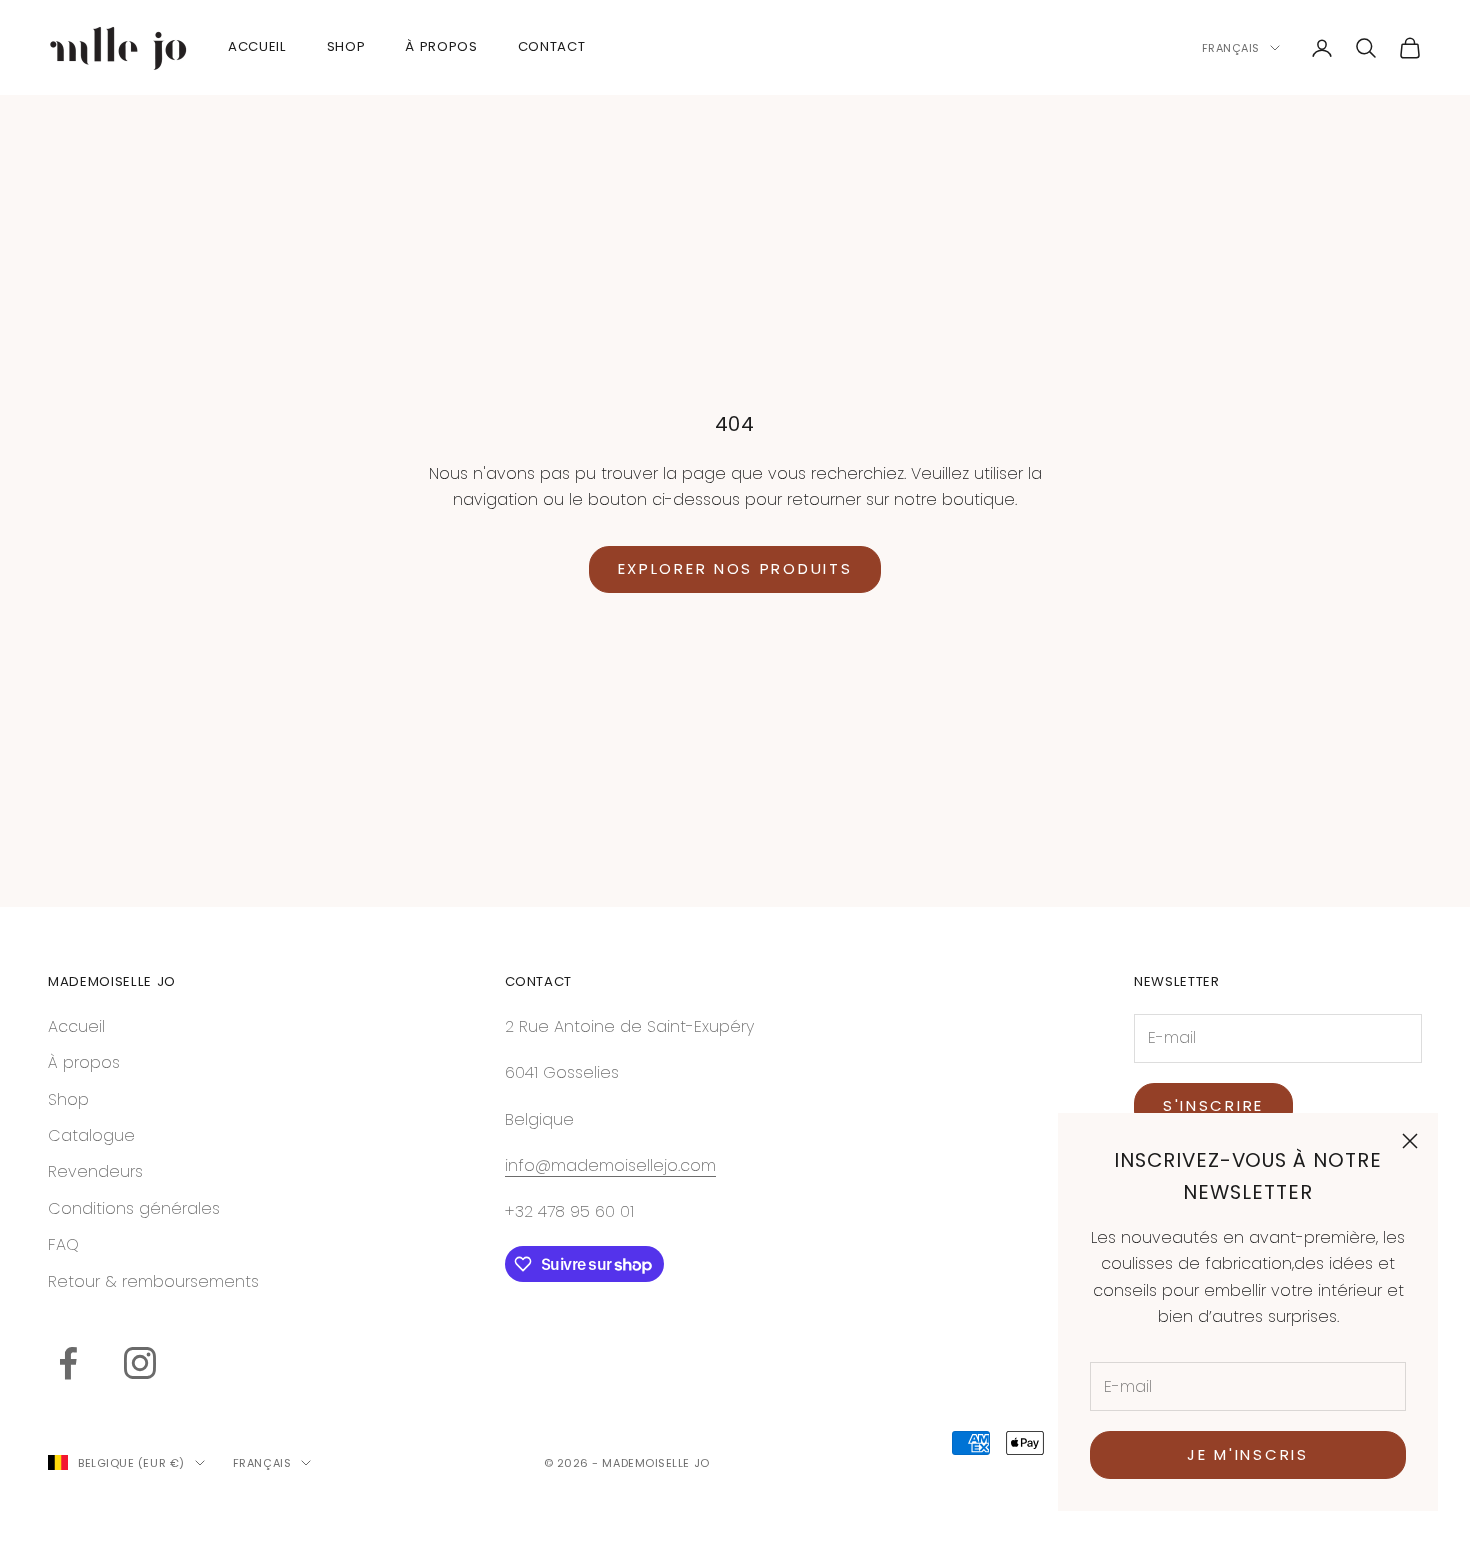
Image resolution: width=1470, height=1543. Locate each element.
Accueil (257, 46)
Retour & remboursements (153, 1281)
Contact (552, 46)
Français (1231, 48)
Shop (68, 1099)
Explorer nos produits (735, 568)
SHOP (346, 46)
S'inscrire (1213, 1105)
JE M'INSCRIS (1247, 1454)
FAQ (63, 1244)
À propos (84, 1062)
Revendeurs (95, 1171)
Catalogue (91, 1135)
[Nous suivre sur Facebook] (68, 1363)
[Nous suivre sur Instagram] (140, 1363)
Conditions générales (134, 1208)
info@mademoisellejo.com (610, 1165)
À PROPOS (441, 46)
